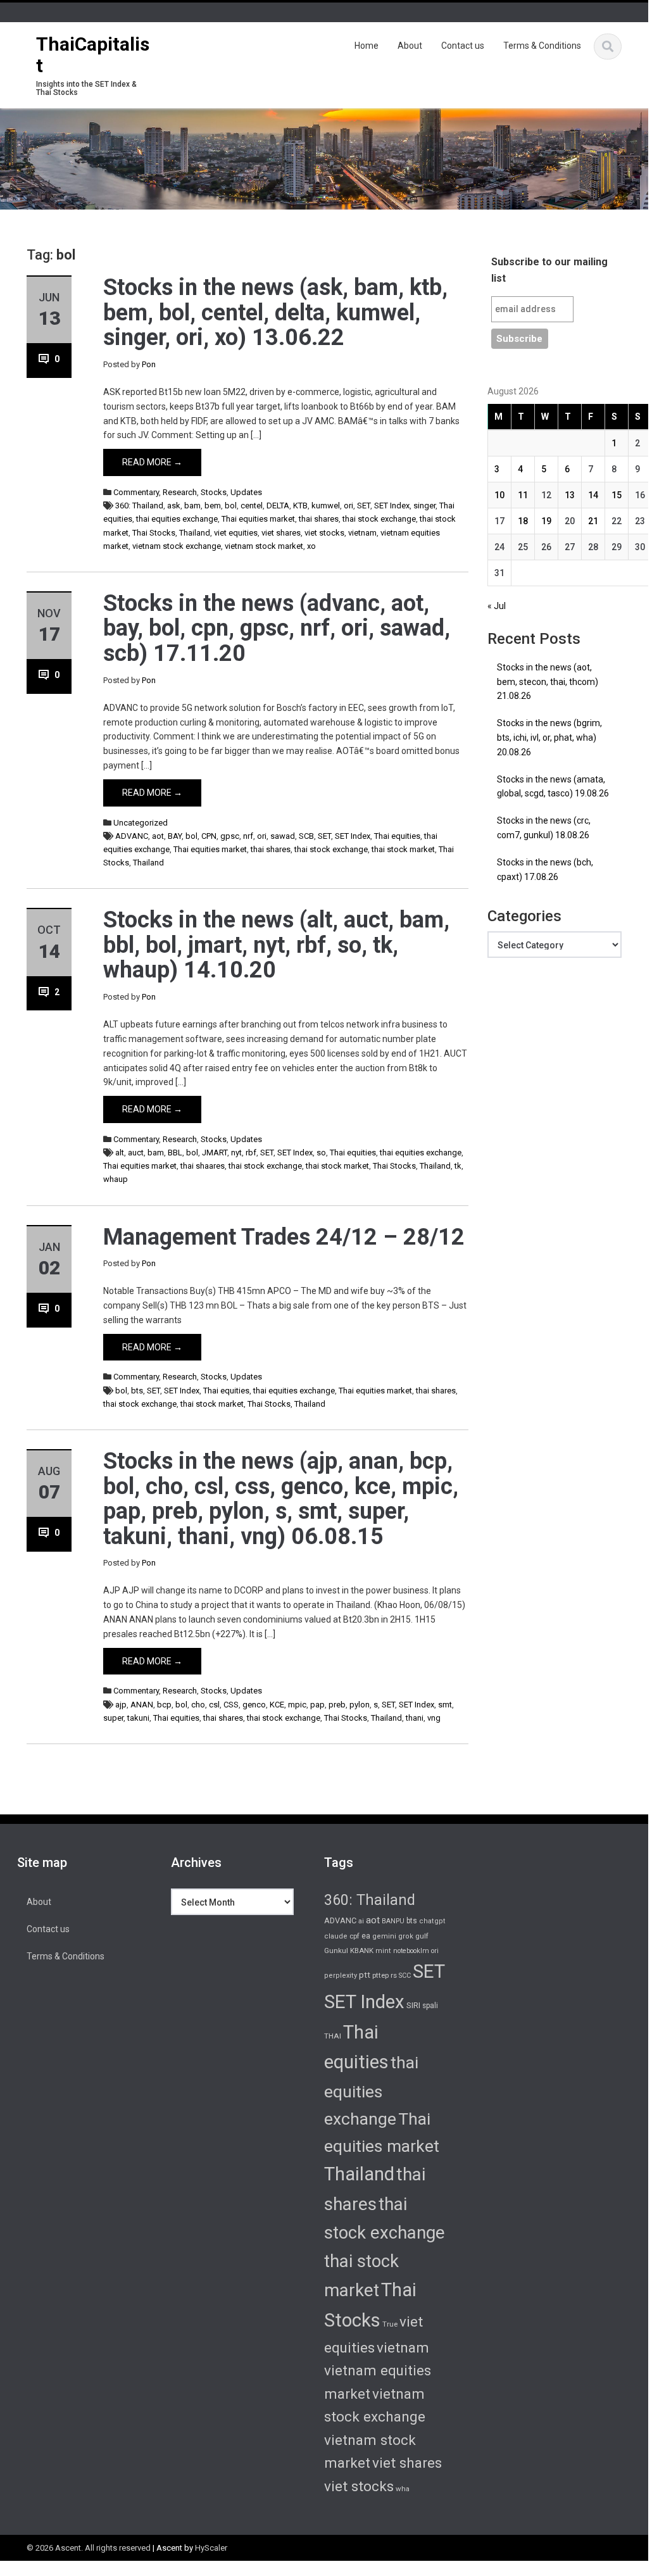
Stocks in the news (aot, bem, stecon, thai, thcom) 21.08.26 (548, 682)
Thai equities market (258, 519)
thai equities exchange (177, 519)
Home (367, 46)
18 (523, 521)
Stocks (214, 492)
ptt (365, 1975)
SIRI (413, 2005)
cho (198, 1705)
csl (214, 1705)
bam (192, 506)
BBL (175, 1153)
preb (337, 1705)
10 (499, 495)
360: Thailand (139, 506)
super (113, 1718)
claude (336, 1936)
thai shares (319, 519)
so (321, 1153)
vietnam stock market (264, 546)
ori (348, 506)
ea (366, 1936)
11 (523, 495)
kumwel (326, 506)
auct (136, 1153)
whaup (116, 1179)
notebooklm (411, 1951)
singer (424, 506)
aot (158, 836)
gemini (384, 1936)
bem (213, 506)
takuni (138, 1718)
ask (174, 506)
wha (403, 2489)
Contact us (463, 46)
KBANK (362, 1951)
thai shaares (203, 1166)
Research (180, 492)
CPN (209, 836)
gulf (422, 1936)
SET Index (392, 506)
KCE (277, 1705)
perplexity (341, 1976)
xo (311, 546)
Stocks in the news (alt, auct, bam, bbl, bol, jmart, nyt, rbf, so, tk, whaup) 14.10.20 (276, 945)
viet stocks (324, 533)
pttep (380, 1975)
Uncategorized (141, 823)
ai (361, 1921)
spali (430, 2006)
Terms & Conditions (542, 46)
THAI (333, 2036)
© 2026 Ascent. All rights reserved (89, 2548)
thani (415, 1718)
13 (570, 495)
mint (383, 1951)
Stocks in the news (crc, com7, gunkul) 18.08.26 (544, 828)
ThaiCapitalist (93, 55)
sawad (283, 836)
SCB (306, 836)
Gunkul (336, 1951)
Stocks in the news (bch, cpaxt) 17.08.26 (545, 870)
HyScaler (211, 2548)
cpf (354, 1936)
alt (120, 1153)
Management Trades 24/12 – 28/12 (284, 1237)
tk (458, 1166)
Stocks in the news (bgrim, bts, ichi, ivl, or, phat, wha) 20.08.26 (549, 738)
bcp (164, 1705)
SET (364, 506)
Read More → (152, 462)
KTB (300, 506)
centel (252, 506)
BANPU (393, 1921)
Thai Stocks (154, 533)
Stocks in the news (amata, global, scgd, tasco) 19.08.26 (553, 787)
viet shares (281, 533)
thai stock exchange (379, 519)
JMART (215, 1153)
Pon (149, 364)
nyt (236, 1153)
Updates (246, 492)
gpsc (230, 836)
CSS (231, 1705)
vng (434, 1718)
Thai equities (397, 836)
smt (445, 1705)
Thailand (195, 533)
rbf (251, 1153)
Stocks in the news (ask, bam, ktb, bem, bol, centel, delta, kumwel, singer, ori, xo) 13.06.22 (275, 312)
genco (254, 1705)
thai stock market (403, 849)
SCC (405, 1976)
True (390, 2324)
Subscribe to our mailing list (549, 270)
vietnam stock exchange (177, 546)
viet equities (236, 533)
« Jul (497, 606)
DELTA (278, 506)
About (410, 46)
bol (231, 506)
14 (593, 495)
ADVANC (132, 836)
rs (394, 1975)
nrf (248, 836)
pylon (360, 1705)
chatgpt (432, 1921)
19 (546, 521)
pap (317, 1705)
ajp (121, 1705)
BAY (175, 836)
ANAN (142, 1705)
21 (593, 521)
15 (617, 495)
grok (406, 1936)
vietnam (362, 533)
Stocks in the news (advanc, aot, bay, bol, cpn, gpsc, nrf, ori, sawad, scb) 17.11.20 (277, 628)
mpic (297, 1705)
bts (137, 1391)
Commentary (136, 492)
